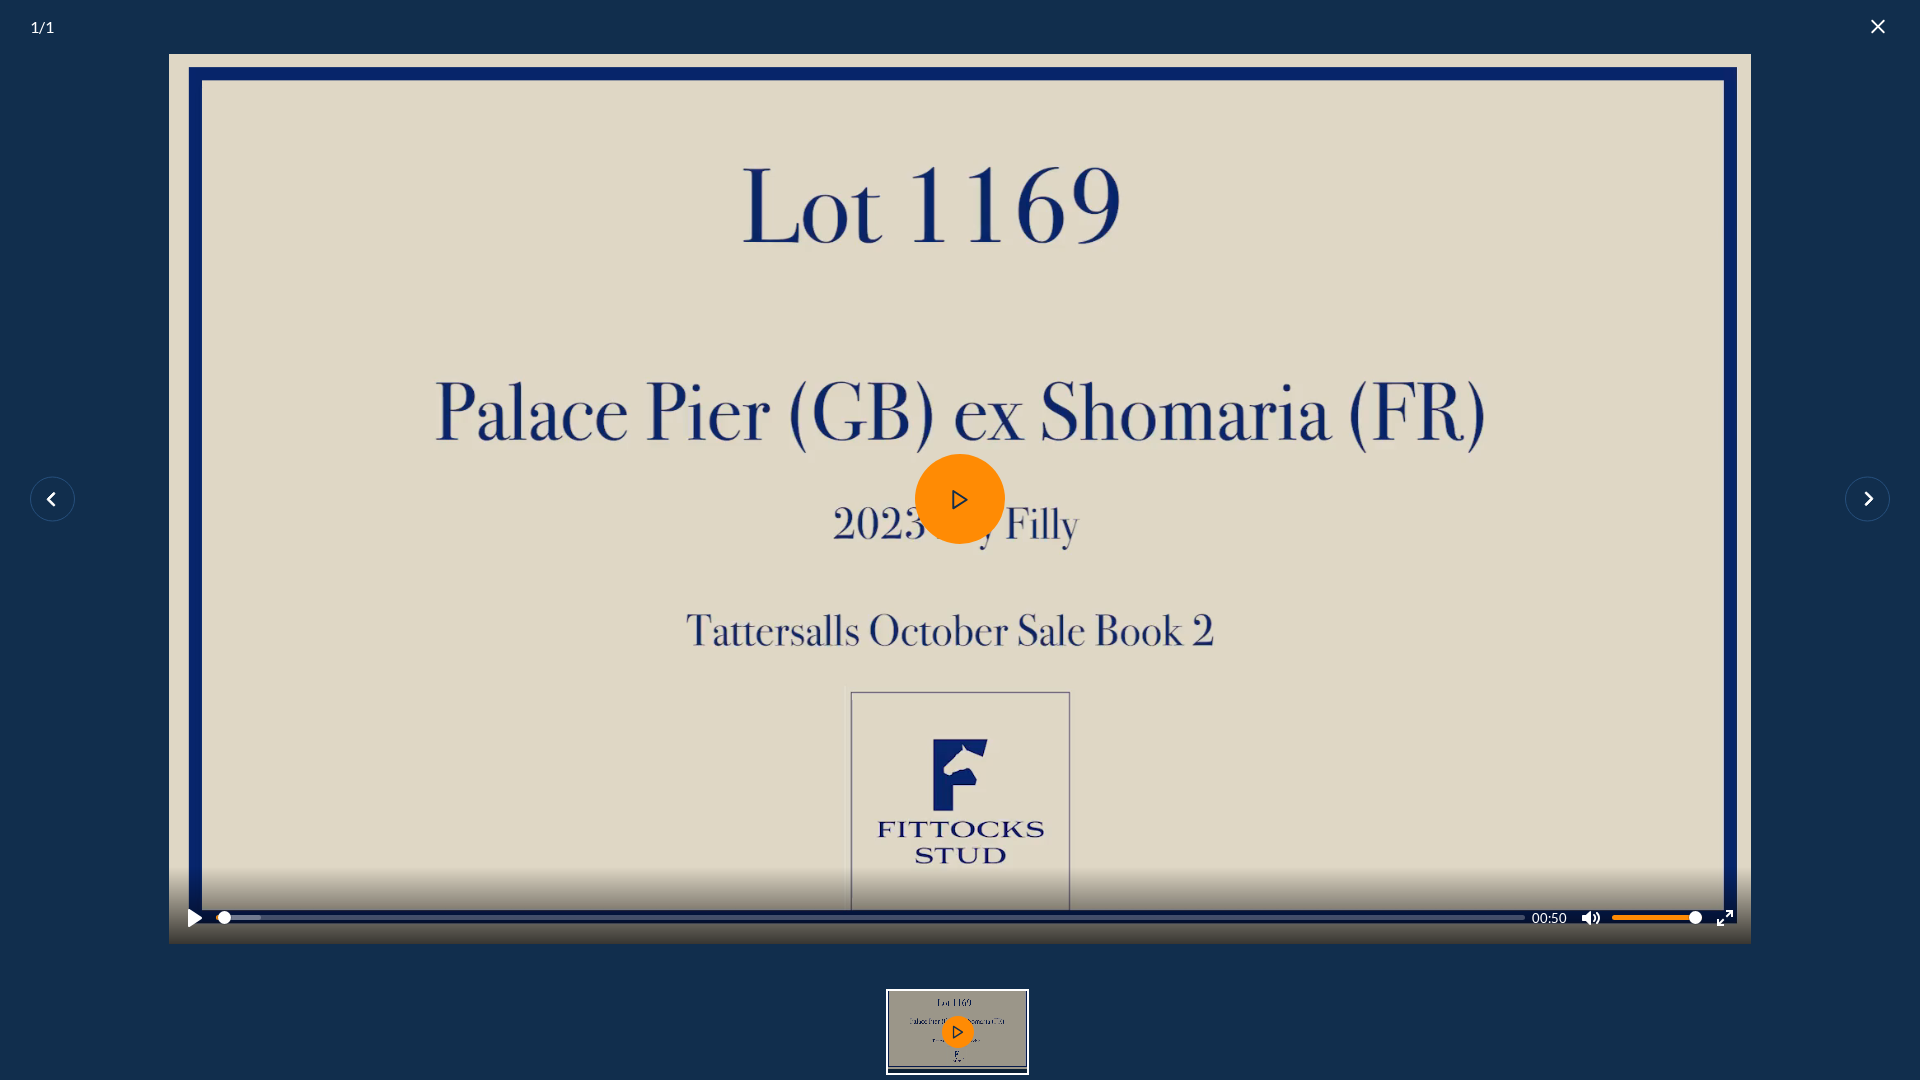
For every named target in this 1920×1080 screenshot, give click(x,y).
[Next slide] (1867, 499)
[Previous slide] (52, 499)
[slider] (870, 917)
